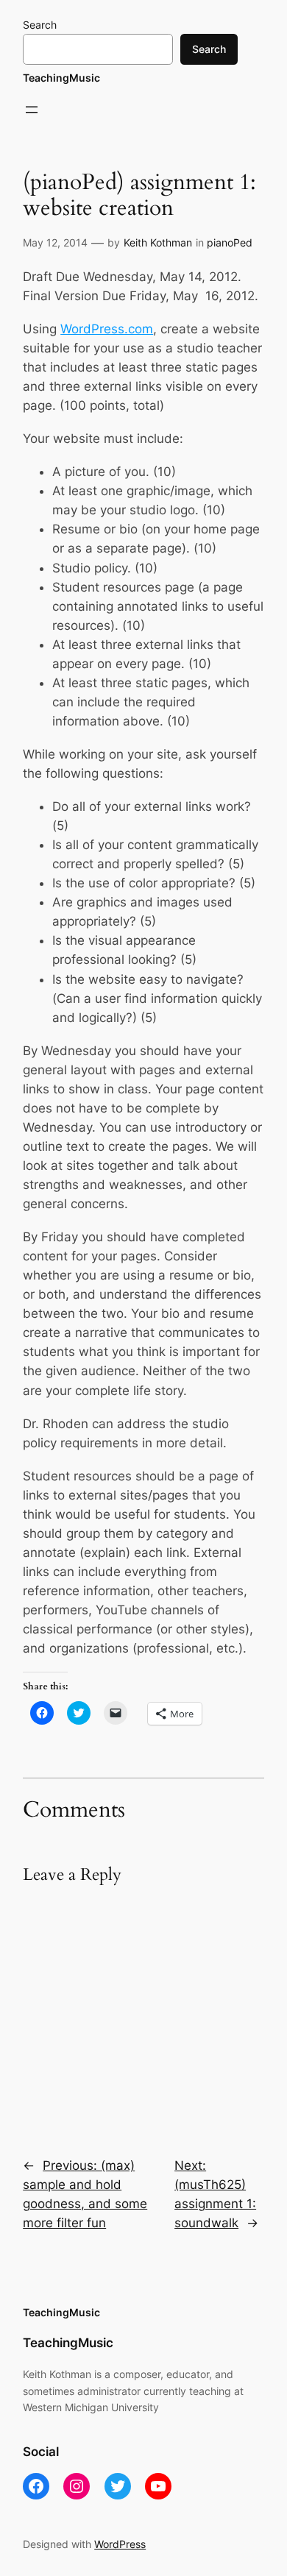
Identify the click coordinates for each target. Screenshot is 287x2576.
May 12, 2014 (55, 242)
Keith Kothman (158, 242)
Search (40, 25)
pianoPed (230, 242)
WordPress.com (107, 329)
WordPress (120, 2544)
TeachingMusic (61, 78)
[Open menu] (32, 110)
